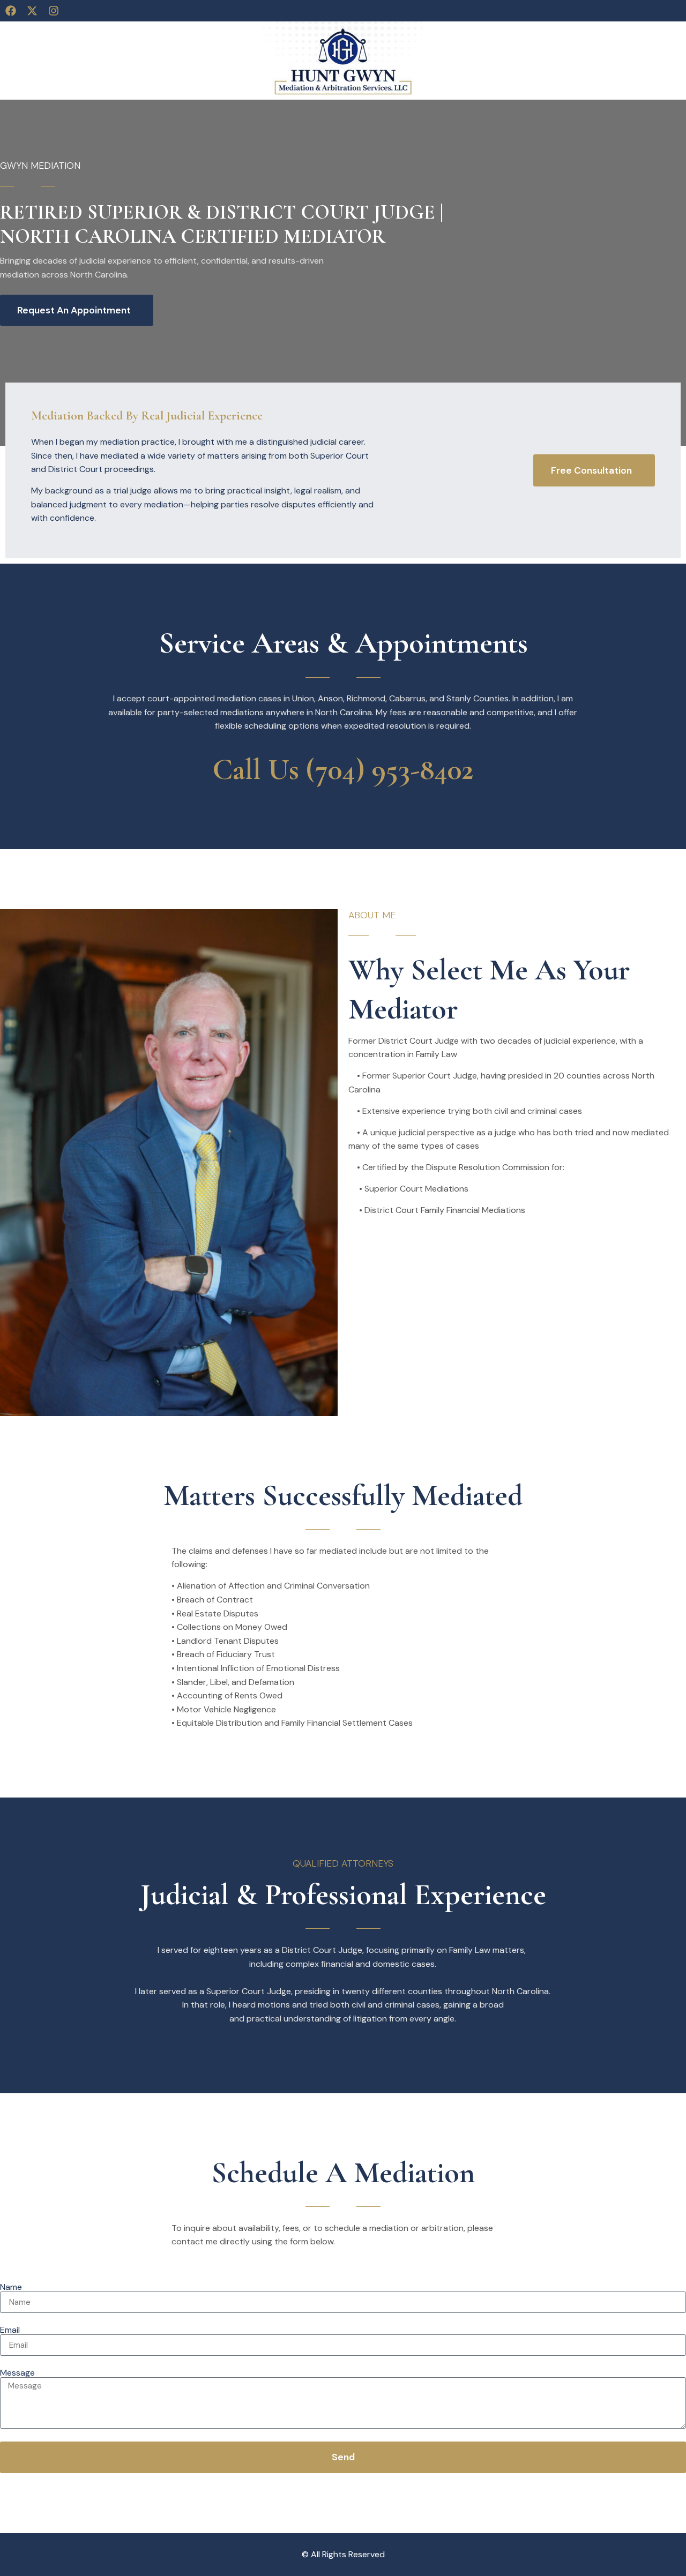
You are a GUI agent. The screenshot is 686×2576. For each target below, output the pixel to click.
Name (11, 2287)
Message (17, 2373)
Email (10, 2330)
